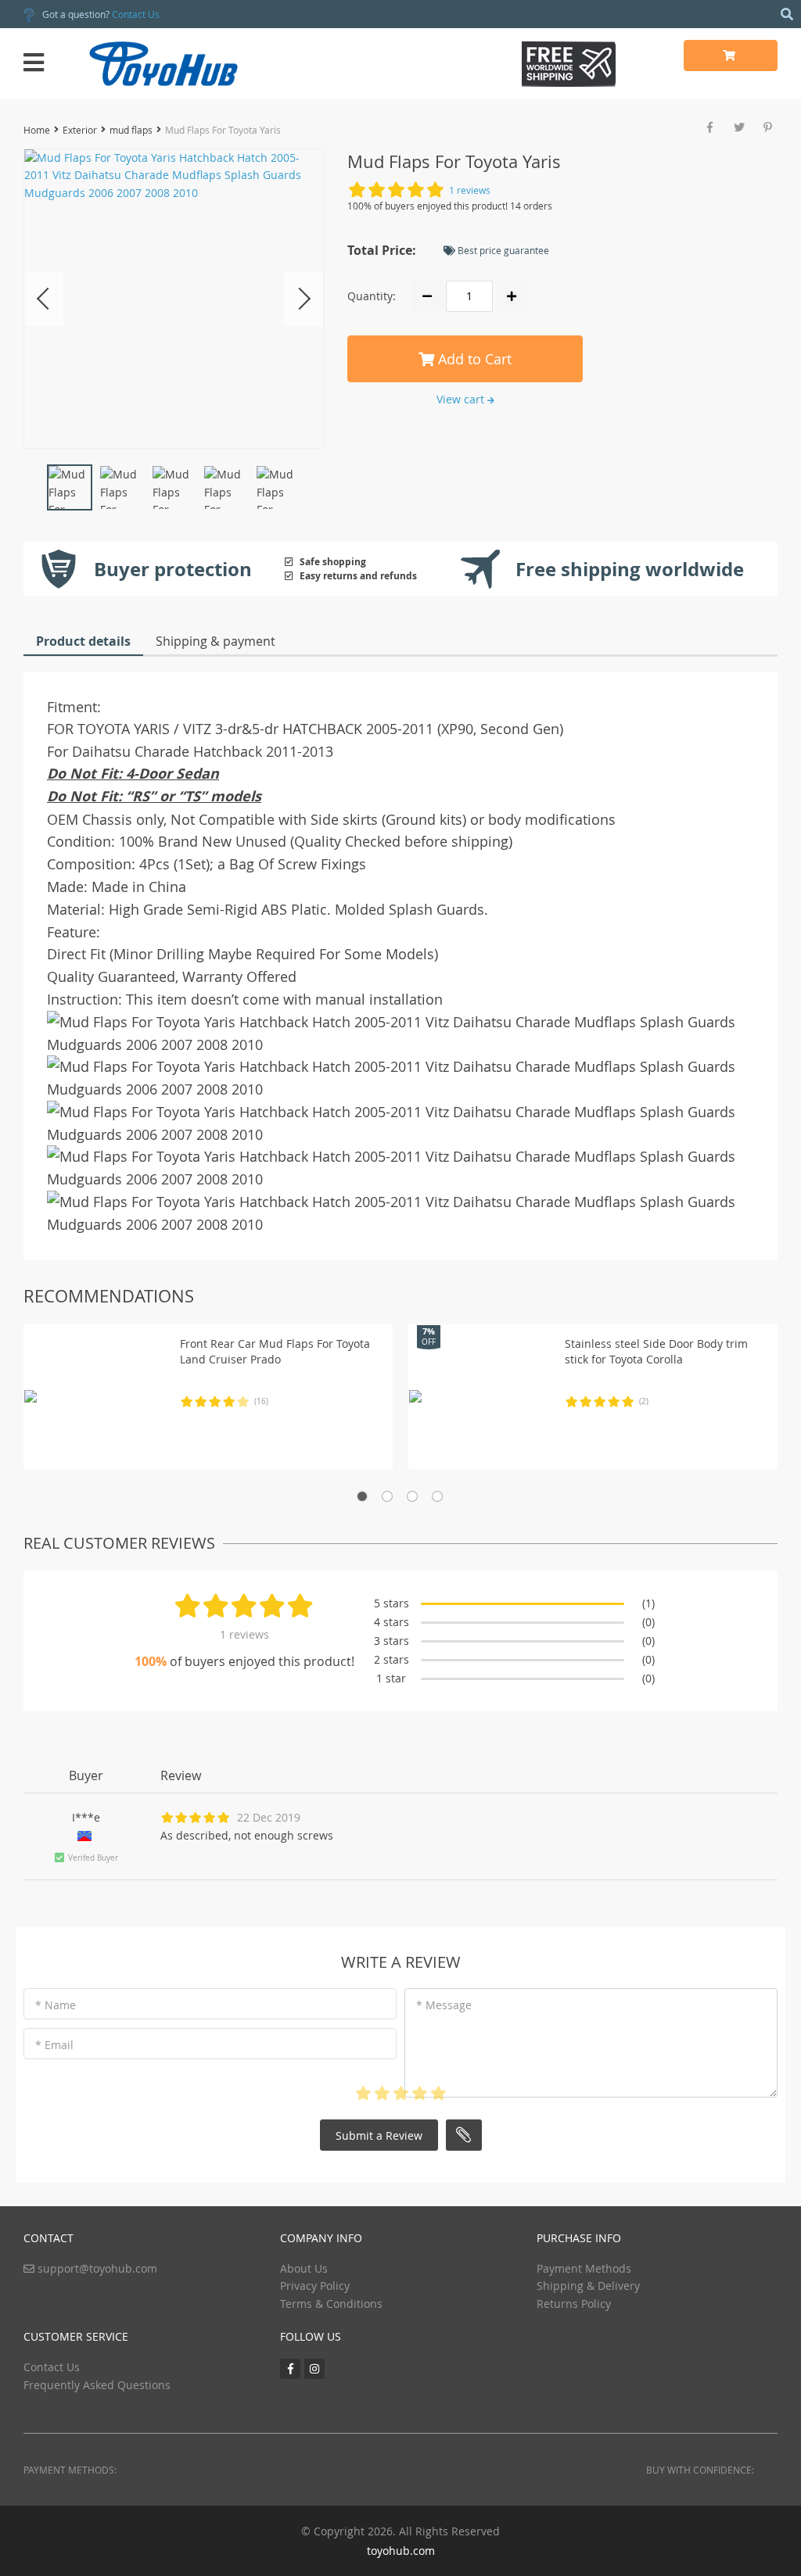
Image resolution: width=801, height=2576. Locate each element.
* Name (56, 2005)
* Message (444, 2005)
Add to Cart (473, 359)
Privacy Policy (315, 2286)
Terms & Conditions (331, 2304)
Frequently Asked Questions (97, 2385)
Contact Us (136, 14)
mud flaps (131, 130)
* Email (54, 2045)
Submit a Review (379, 2135)
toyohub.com (401, 2551)
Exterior (80, 130)
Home (37, 130)
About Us (304, 2268)
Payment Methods (584, 2268)
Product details (83, 641)
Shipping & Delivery (588, 2286)
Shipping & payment (216, 641)
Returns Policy (574, 2304)
